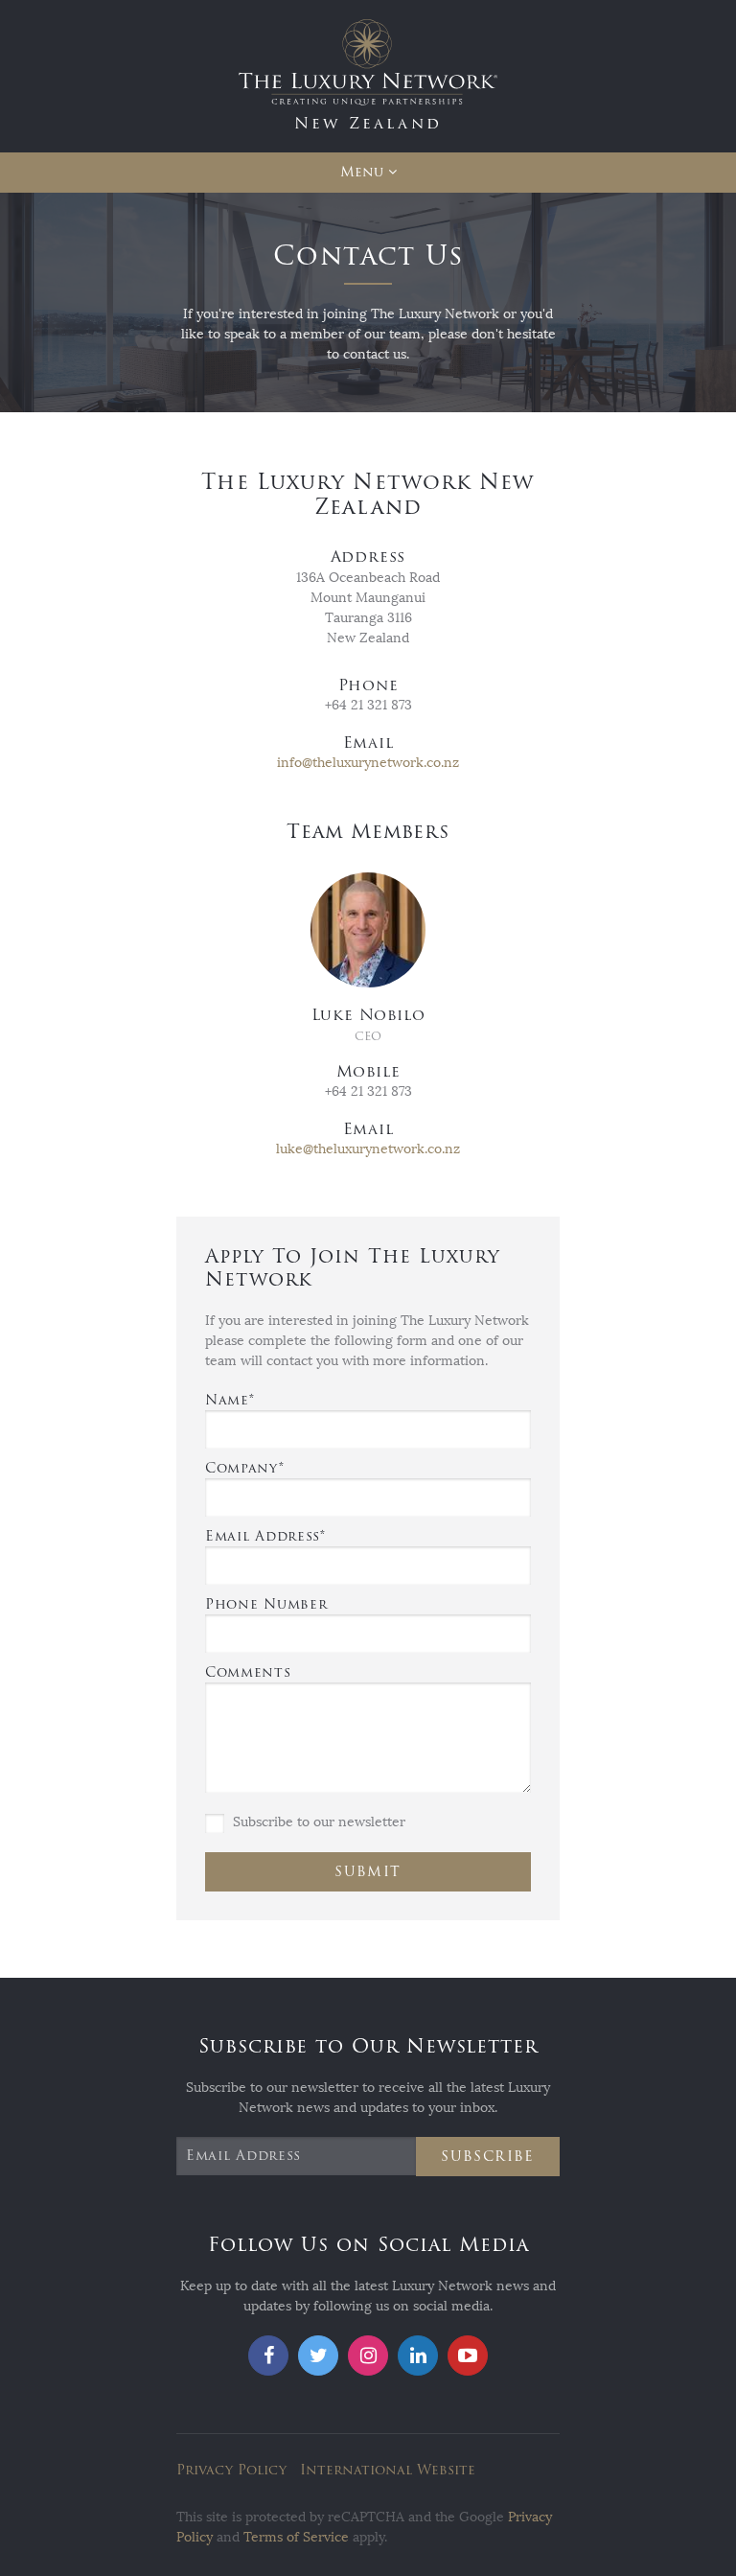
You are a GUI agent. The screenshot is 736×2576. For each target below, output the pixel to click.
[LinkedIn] (418, 2356)
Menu (362, 172)
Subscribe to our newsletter (317, 1822)
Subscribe (488, 2157)
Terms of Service (296, 2537)
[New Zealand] (368, 75)
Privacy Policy (231, 2470)
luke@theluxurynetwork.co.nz (368, 1149)
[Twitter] (318, 2356)
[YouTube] (468, 2356)
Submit (368, 1872)
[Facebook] (268, 2356)
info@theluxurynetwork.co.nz (368, 763)
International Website (388, 2470)
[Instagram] (368, 2356)
